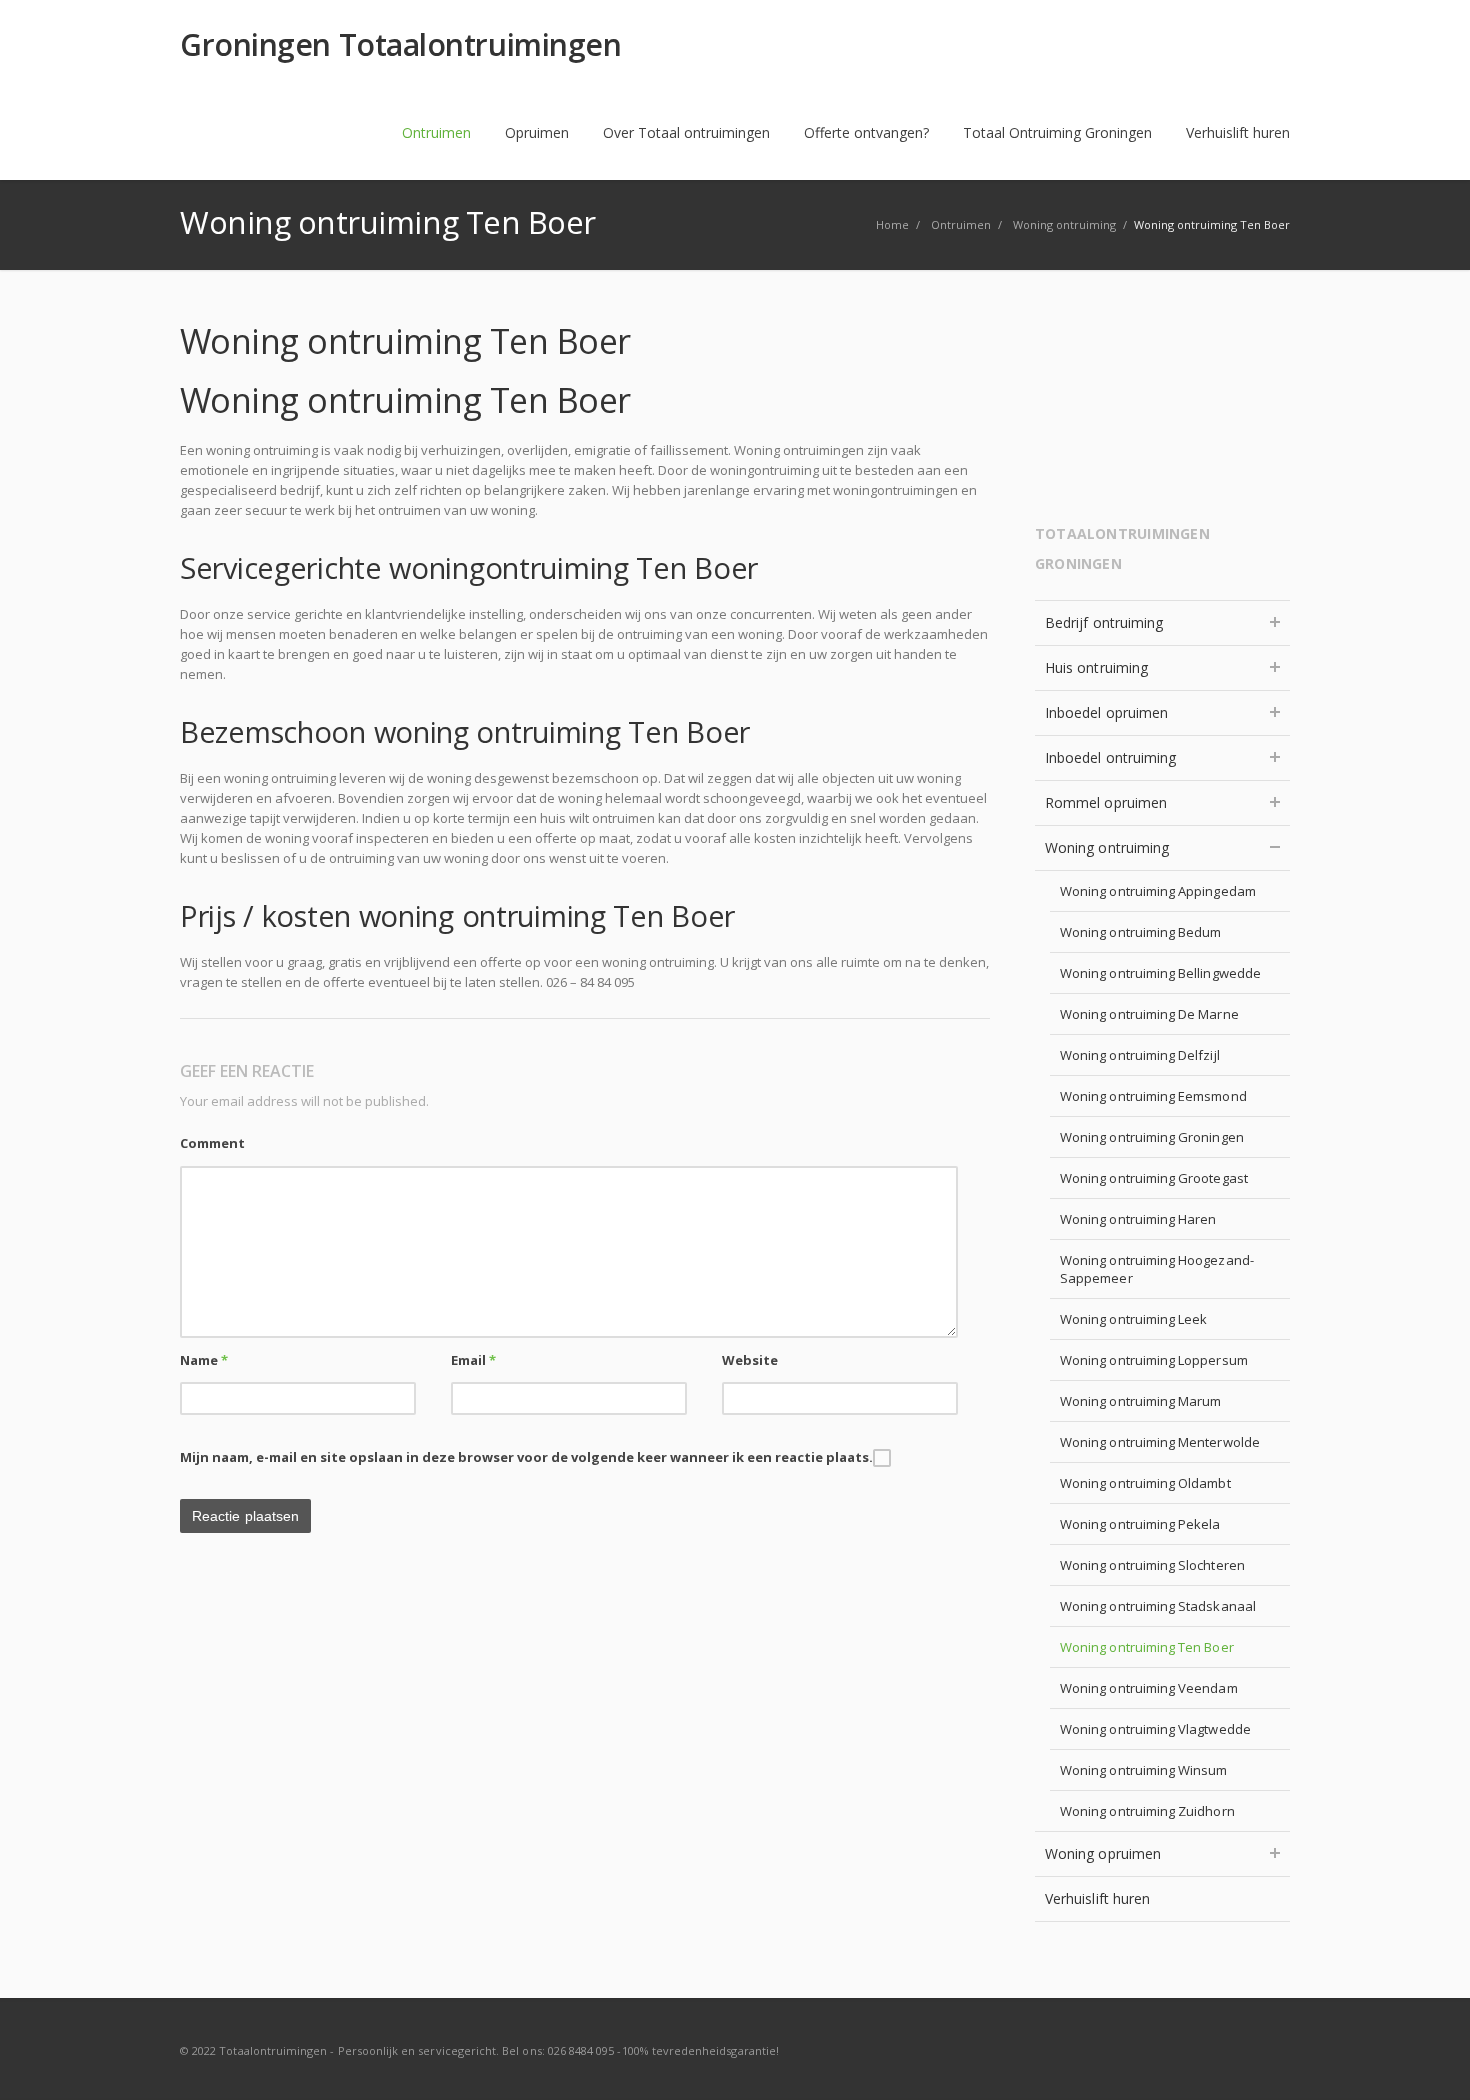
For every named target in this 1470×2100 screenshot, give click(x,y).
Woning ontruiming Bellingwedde (1160, 973)
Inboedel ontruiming (1110, 757)
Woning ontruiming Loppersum (1154, 1360)
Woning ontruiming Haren (1138, 1219)
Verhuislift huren (1238, 132)
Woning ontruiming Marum (1141, 1401)
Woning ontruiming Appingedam (1158, 891)
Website (750, 1360)
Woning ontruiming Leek (1133, 1319)
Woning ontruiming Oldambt (1145, 1483)
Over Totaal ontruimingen (686, 132)
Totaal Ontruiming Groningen (1057, 132)
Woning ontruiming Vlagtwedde (1155, 1729)
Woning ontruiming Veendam (1149, 1688)
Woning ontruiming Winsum (1144, 1770)
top (1430, 2060)
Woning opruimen (1103, 1853)
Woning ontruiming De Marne (1149, 1014)
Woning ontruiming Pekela (1140, 1524)
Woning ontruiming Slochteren (1152, 1565)
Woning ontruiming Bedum (1141, 932)
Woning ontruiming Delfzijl (1140, 1055)
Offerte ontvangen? (866, 132)
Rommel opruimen (1106, 802)
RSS (1270, 2050)
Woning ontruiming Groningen (1152, 1137)
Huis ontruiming (1096, 667)
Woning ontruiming (1107, 847)
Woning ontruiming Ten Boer (1147, 1647)
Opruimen (537, 132)
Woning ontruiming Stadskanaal (1158, 1606)
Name (204, 1360)
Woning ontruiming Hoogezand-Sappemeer (1157, 1269)
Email (473, 1360)
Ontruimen (436, 132)
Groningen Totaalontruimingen (400, 45)
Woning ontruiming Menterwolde (1160, 1442)
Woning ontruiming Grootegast (1154, 1178)
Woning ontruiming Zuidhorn (1147, 1811)
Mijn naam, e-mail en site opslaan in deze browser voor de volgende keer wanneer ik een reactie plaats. (526, 1457)
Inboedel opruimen (1106, 712)
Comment (212, 1143)
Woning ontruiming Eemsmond (1153, 1096)
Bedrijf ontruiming (1104, 622)
